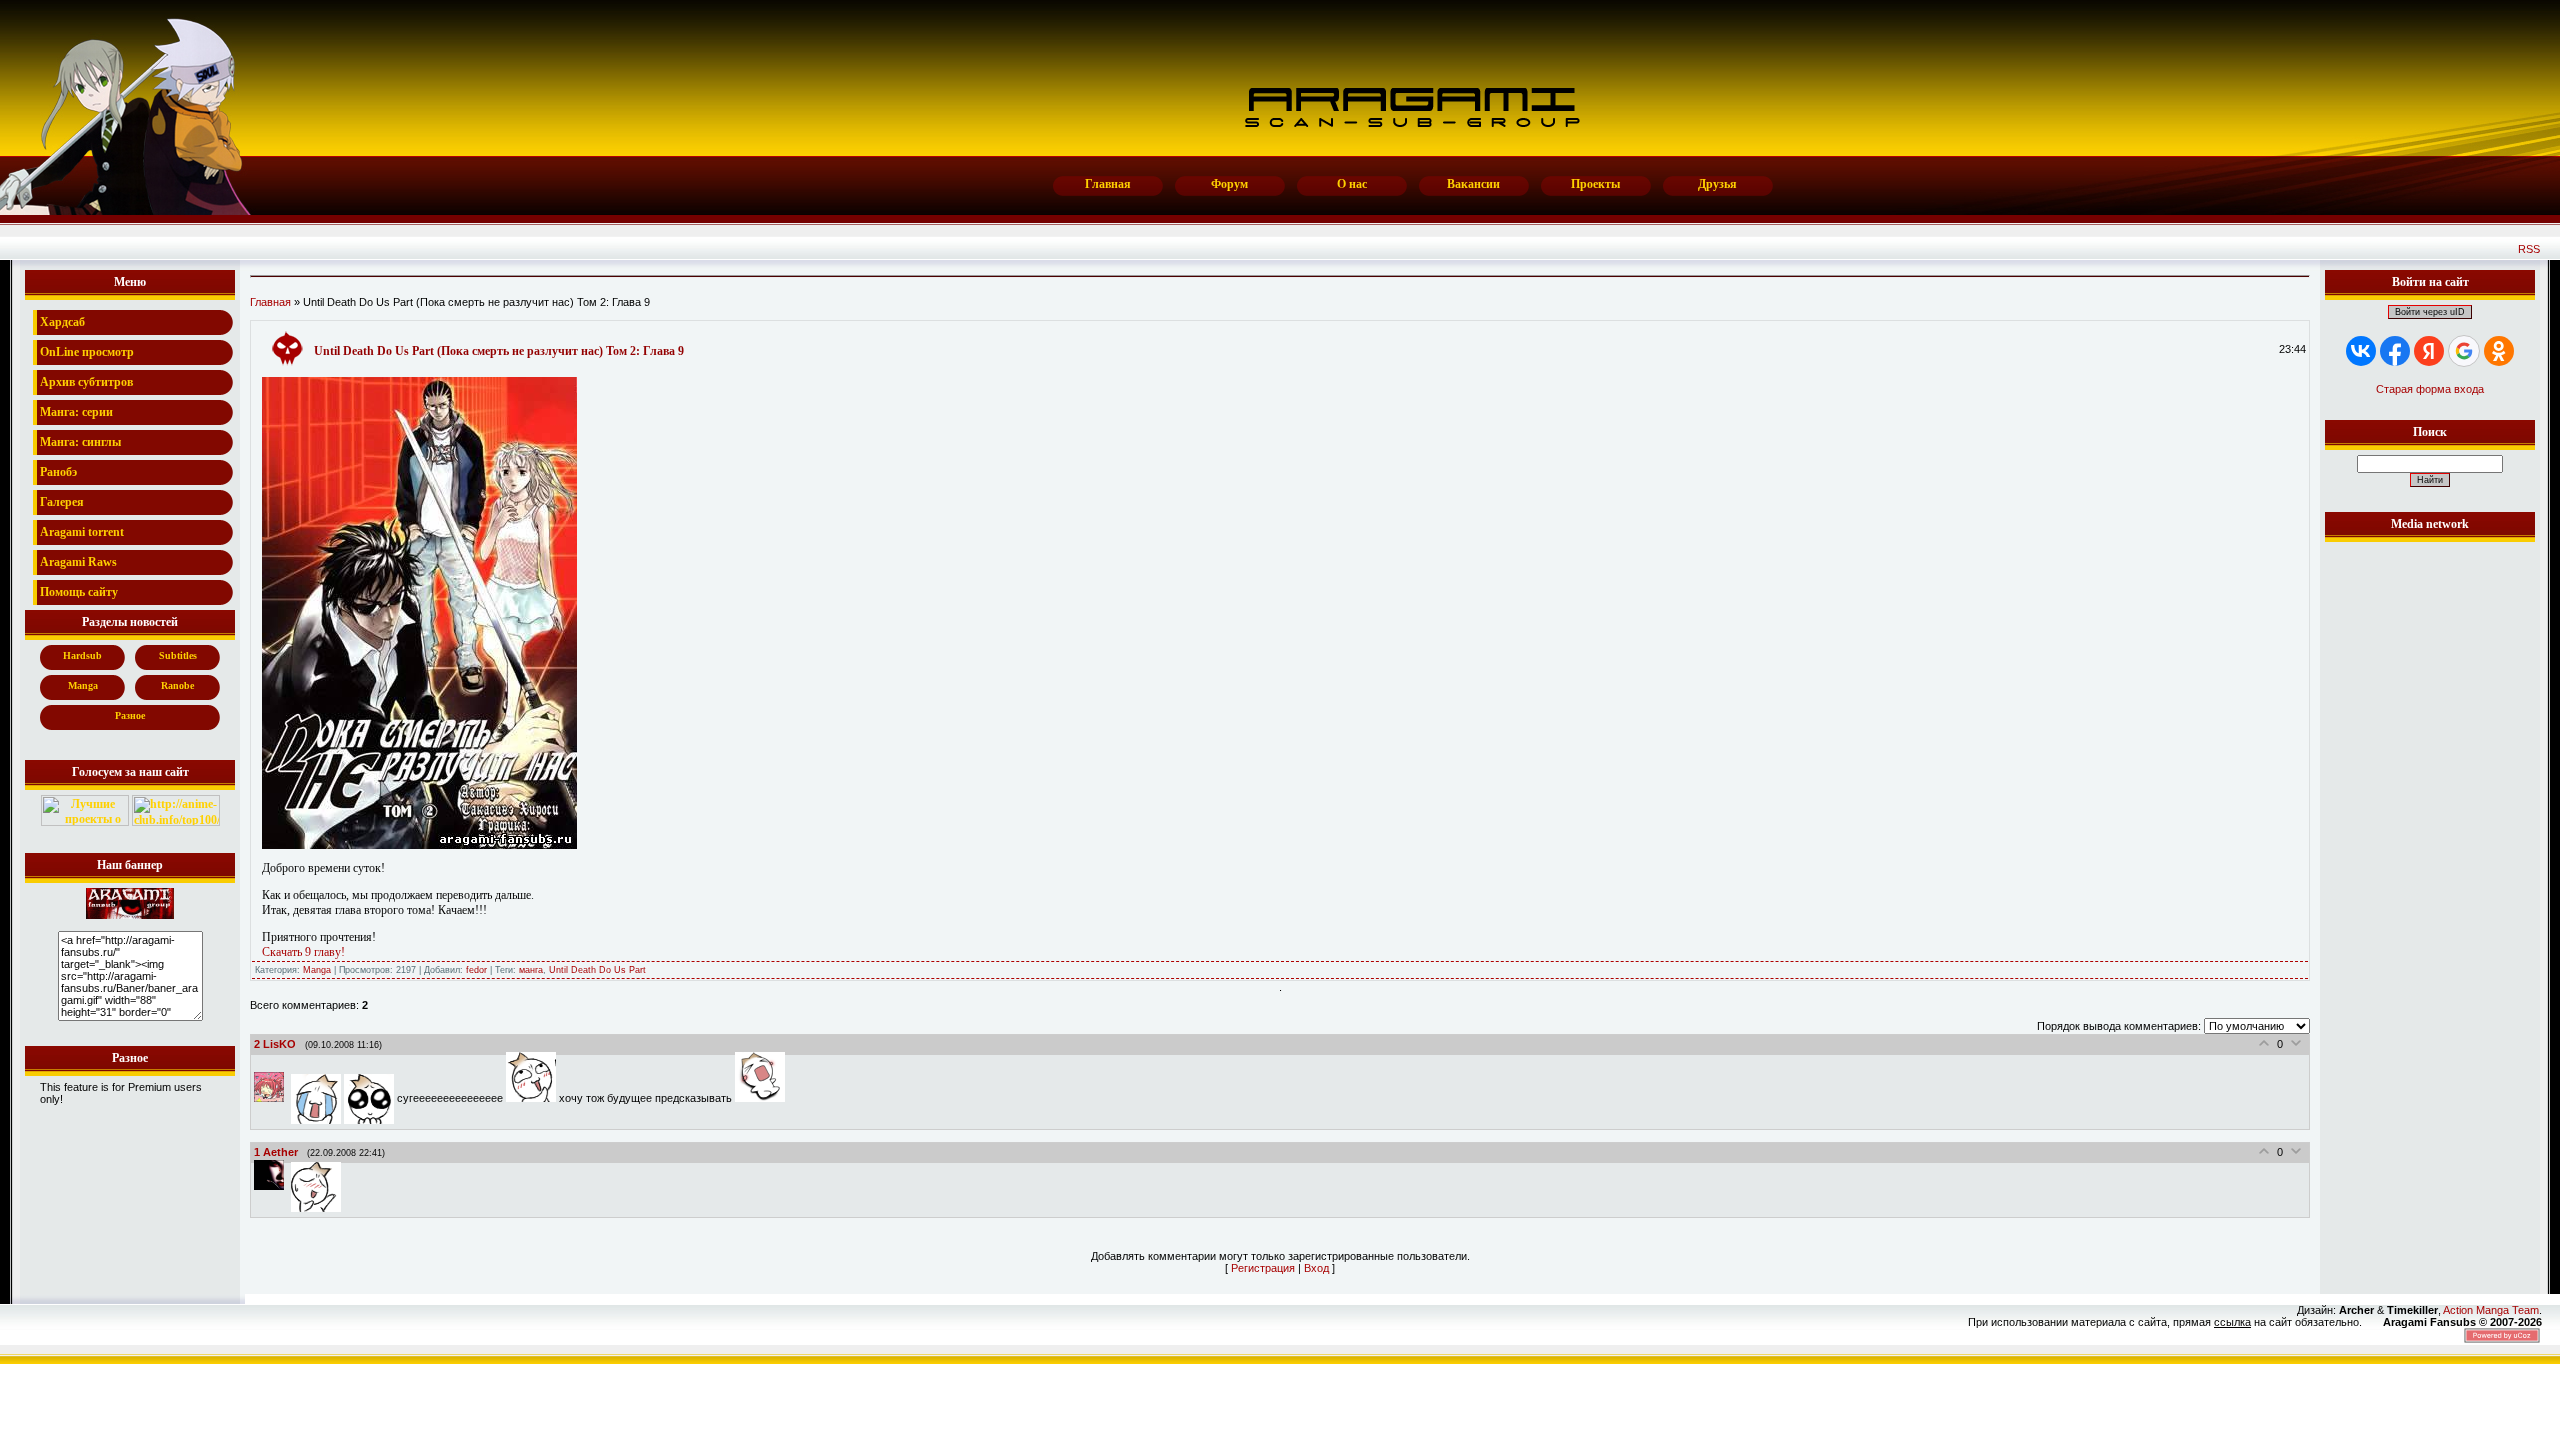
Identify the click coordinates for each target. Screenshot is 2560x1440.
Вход (1316, 1268)
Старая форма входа (2430, 389)
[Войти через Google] (2464, 351)
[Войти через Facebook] (2395, 351)
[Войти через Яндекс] (2429, 351)
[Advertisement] (2430, 847)
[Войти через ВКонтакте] (2361, 351)
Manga (317, 970)
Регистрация (1263, 1268)
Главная (270, 302)
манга (531, 970)
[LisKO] (272, 1098)
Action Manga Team (2491, 1310)
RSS (2529, 249)
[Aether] (272, 1186)
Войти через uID (2430, 312)
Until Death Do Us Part (597, 970)
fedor (476, 970)
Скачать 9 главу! (303, 952)
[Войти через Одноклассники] (2499, 351)
